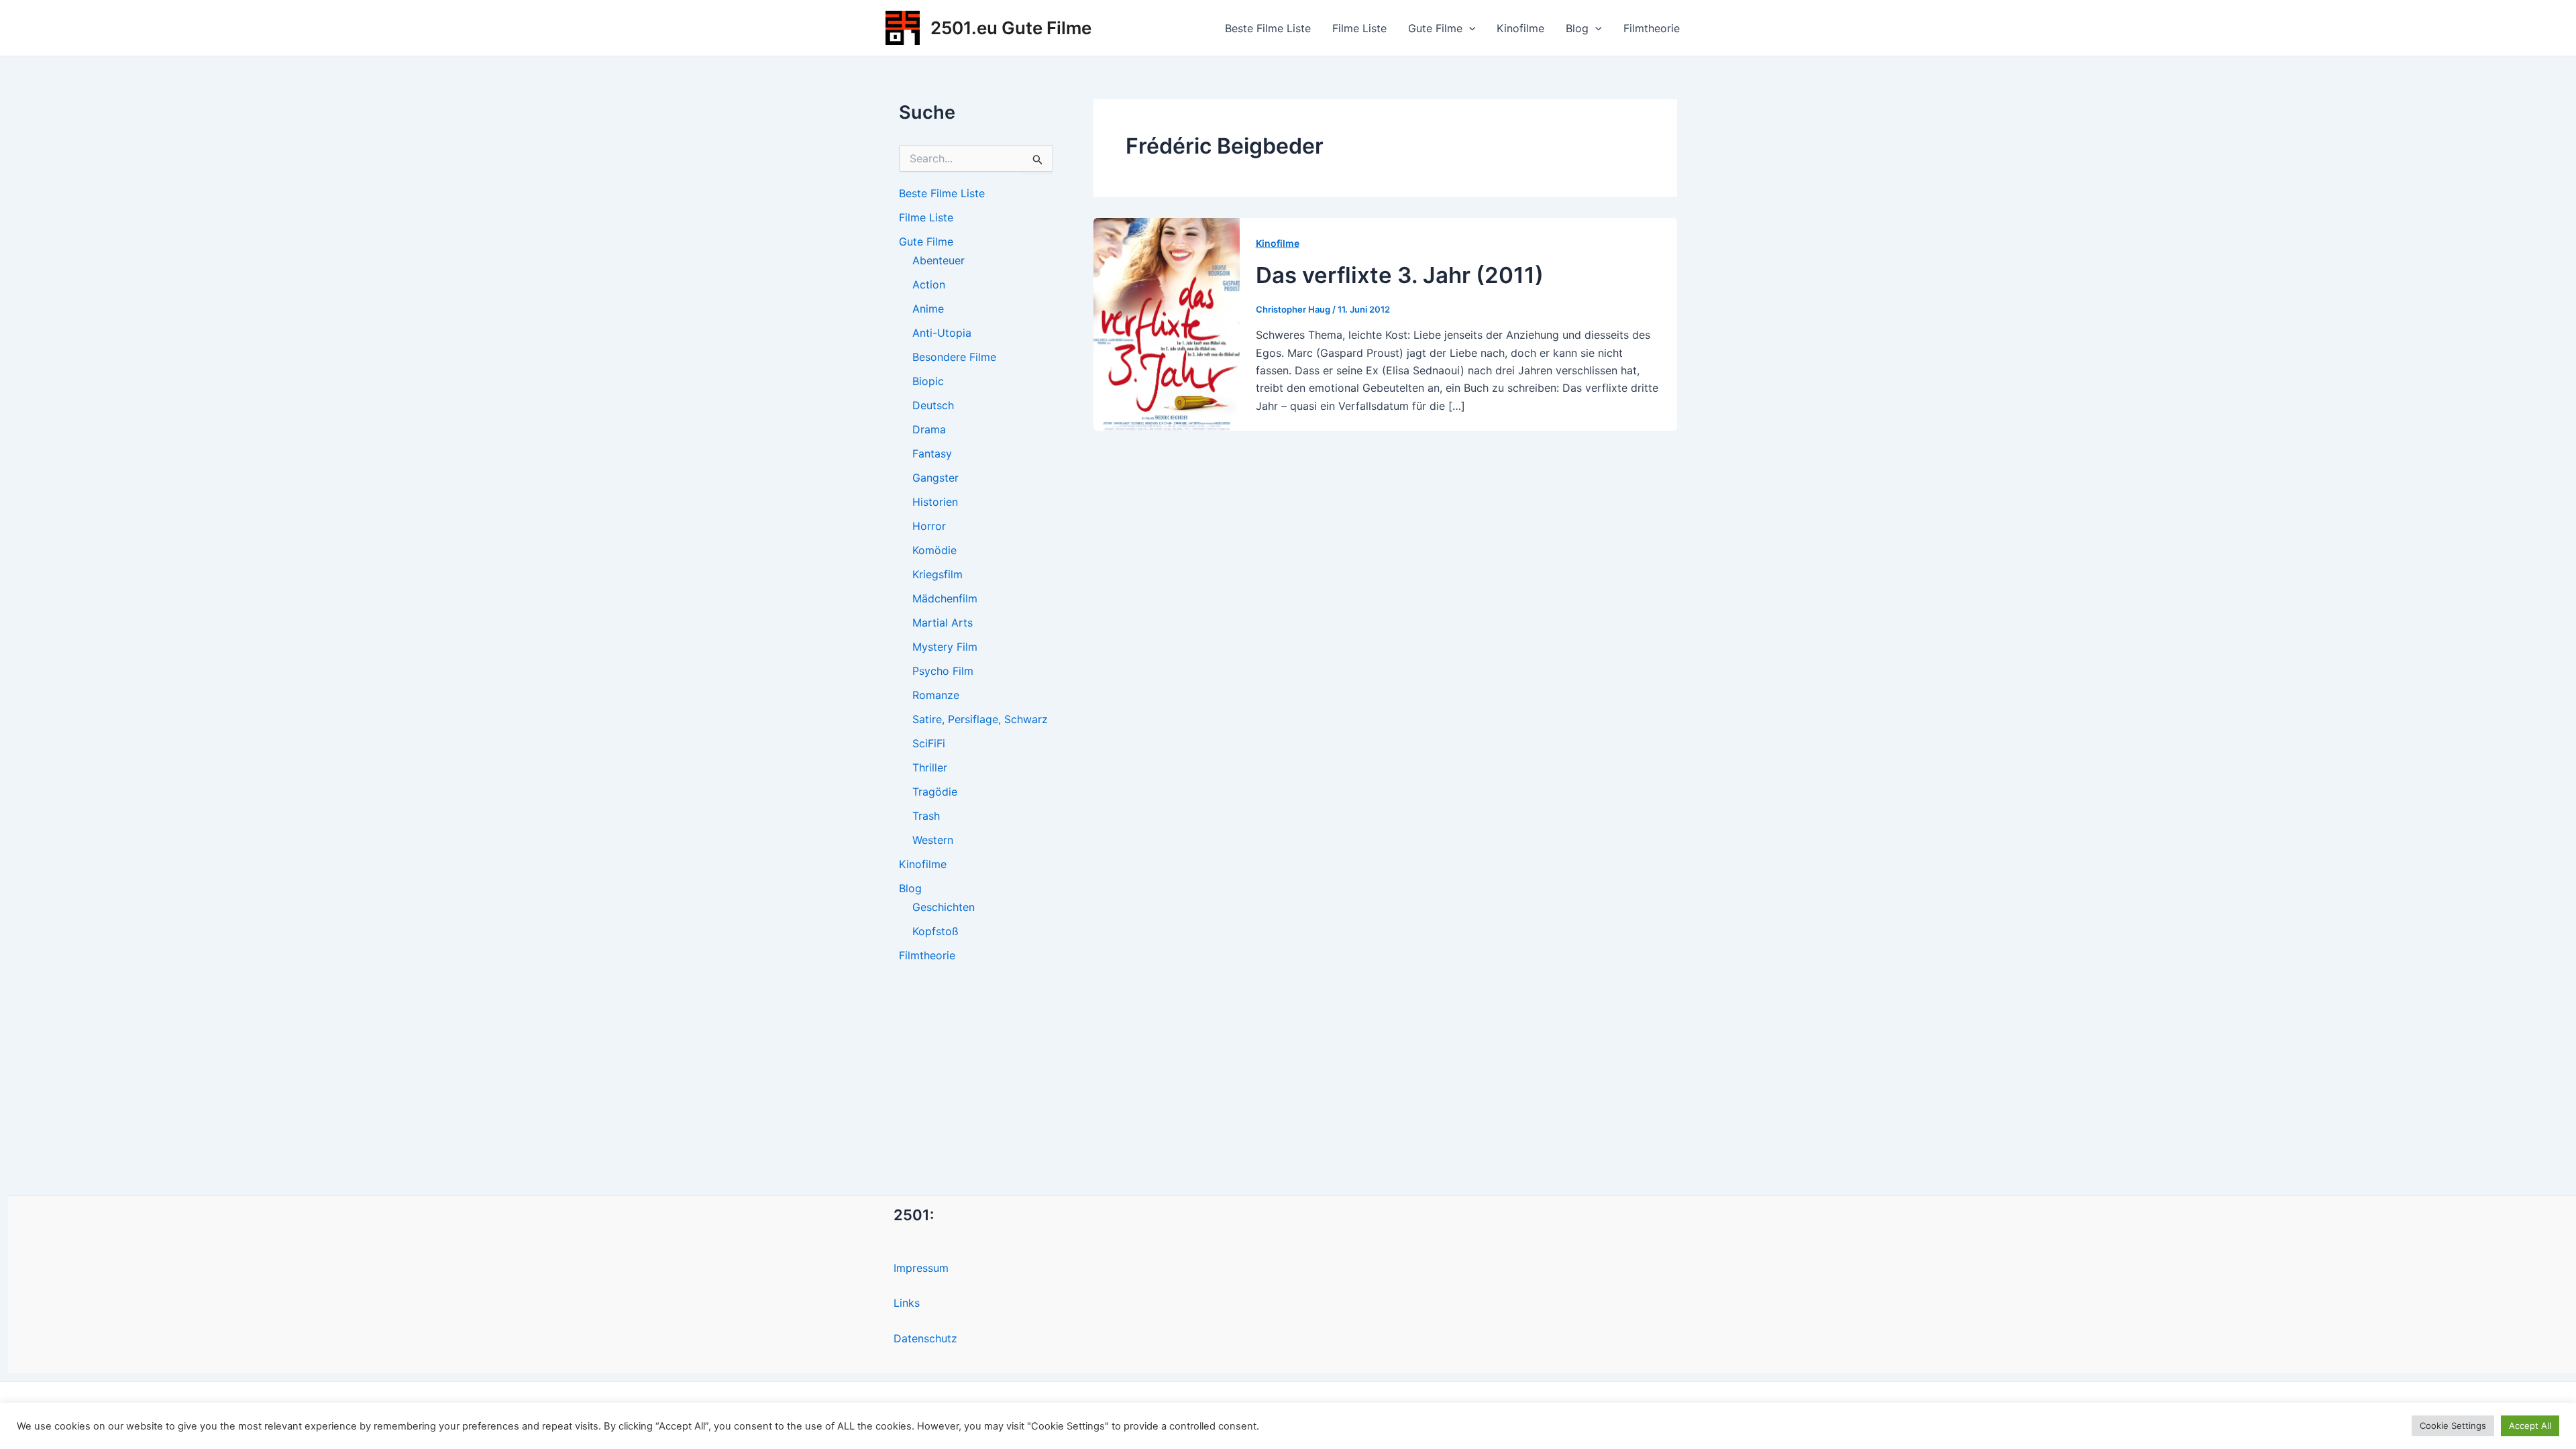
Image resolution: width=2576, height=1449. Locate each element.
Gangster (935, 478)
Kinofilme (1520, 28)
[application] (1469, 28)
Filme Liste (1359, 28)
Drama (929, 429)
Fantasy (932, 453)
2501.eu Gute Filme (1011, 28)
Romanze (936, 695)
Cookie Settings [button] (2453, 1426)
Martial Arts (943, 623)
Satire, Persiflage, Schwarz (980, 719)
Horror (929, 526)
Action (929, 284)
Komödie (934, 550)
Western (933, 840)
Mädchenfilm (945, 598)
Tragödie (935, 792)
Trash (926, 816)
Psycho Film (943, 671)
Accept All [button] (2530, 1426)
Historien (935, 502)
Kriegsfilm (937, 574)
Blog (1577, 28)
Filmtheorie (1652, 28)
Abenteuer (938, 260)
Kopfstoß (935, 931)
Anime (928, 309)
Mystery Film (945, 647)
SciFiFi (929, 743)
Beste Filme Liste (1268, 28)
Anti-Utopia (942, 333)
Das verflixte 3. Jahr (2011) (1400, 275)
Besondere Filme (954, 357)
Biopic (928, 381)
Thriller (930, 767)
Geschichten (944, 907)
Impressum (921, 1268)
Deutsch (933, 405)
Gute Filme (1435, 28)
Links (907, 1303)
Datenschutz (925, 1338)
